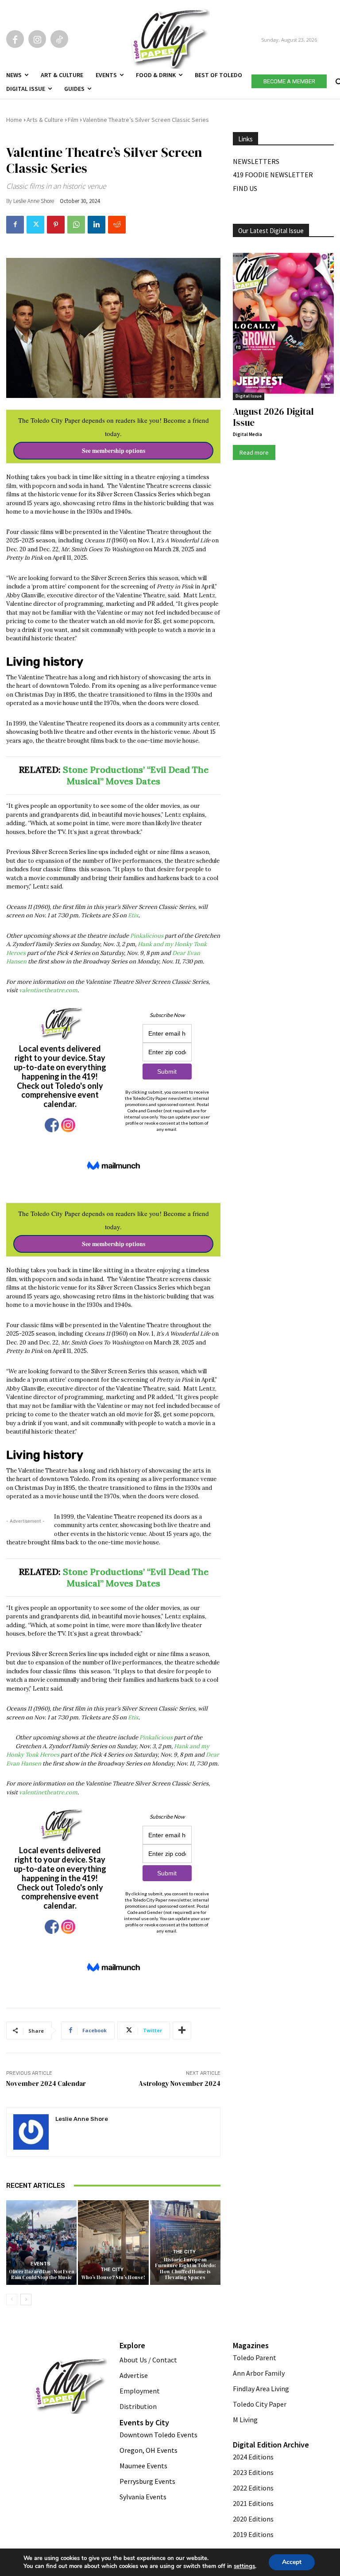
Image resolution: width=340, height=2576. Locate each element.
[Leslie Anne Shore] (31, 2132)
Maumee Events (143, 2466)
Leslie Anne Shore (34, 201)
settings (244, 2566)
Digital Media (247, 434)
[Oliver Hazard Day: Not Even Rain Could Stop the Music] (41, 2243)
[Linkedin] (97, 225)
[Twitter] (35, 225)
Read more (254, 452)
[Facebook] (15, 39)
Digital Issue (249, 396)
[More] (182, 2030)
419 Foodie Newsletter (273, 175)
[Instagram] (37, 39)
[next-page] (26, 2299)
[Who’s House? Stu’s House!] (113, 2243)
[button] (338, 80)
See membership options (114, 451)
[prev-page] (12, 2299)
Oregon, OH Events (149, 2450)
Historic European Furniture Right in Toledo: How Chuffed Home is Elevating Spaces (185, 2269)
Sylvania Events (143, 2497)
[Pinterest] (56, 225)
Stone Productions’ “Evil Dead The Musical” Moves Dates (136, 775)
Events (41, 2264)
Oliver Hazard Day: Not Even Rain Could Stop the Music (42, 2275)
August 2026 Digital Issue (273, 417)
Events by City (144, 2422)
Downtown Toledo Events (158, 2435)
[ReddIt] (117, 225)
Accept (292, 2562)
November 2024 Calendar (46, 2083)
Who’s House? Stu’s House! (113, 2278)
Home (14, 120)
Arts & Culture (45, 120)
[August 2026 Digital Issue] (283, 324)
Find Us (245, 188)
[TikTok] (59, 39)
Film (73, 120)
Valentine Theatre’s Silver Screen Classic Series (146, 120)
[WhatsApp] (76, 225)
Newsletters (256, 161)
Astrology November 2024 (180, 2083)
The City (112, 2270)
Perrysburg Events (147, 2481)
